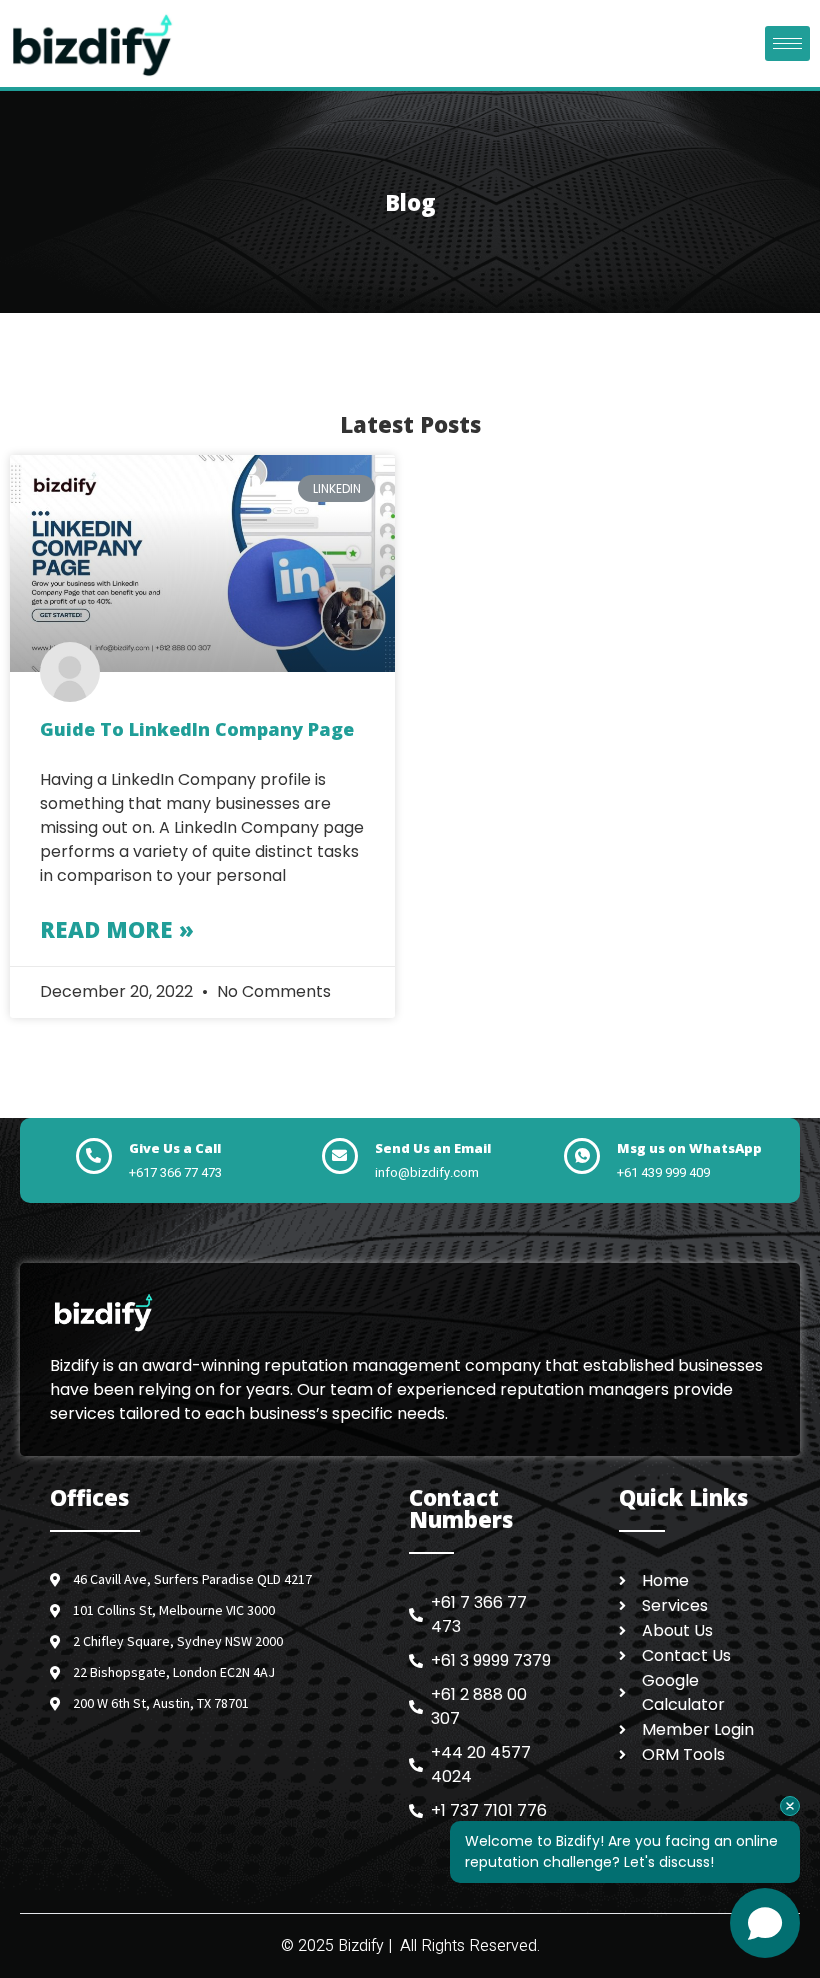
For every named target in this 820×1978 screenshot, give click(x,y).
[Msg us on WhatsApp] (582, 1156)
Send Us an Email (433, 1148)
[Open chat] (765, 1923)
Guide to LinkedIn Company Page (197, 729)
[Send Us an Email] (340, 1156)
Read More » (117, 929)
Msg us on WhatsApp (689, 1148)
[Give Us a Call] (94, 1156)
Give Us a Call (175, 1148)
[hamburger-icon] (787, 43)
